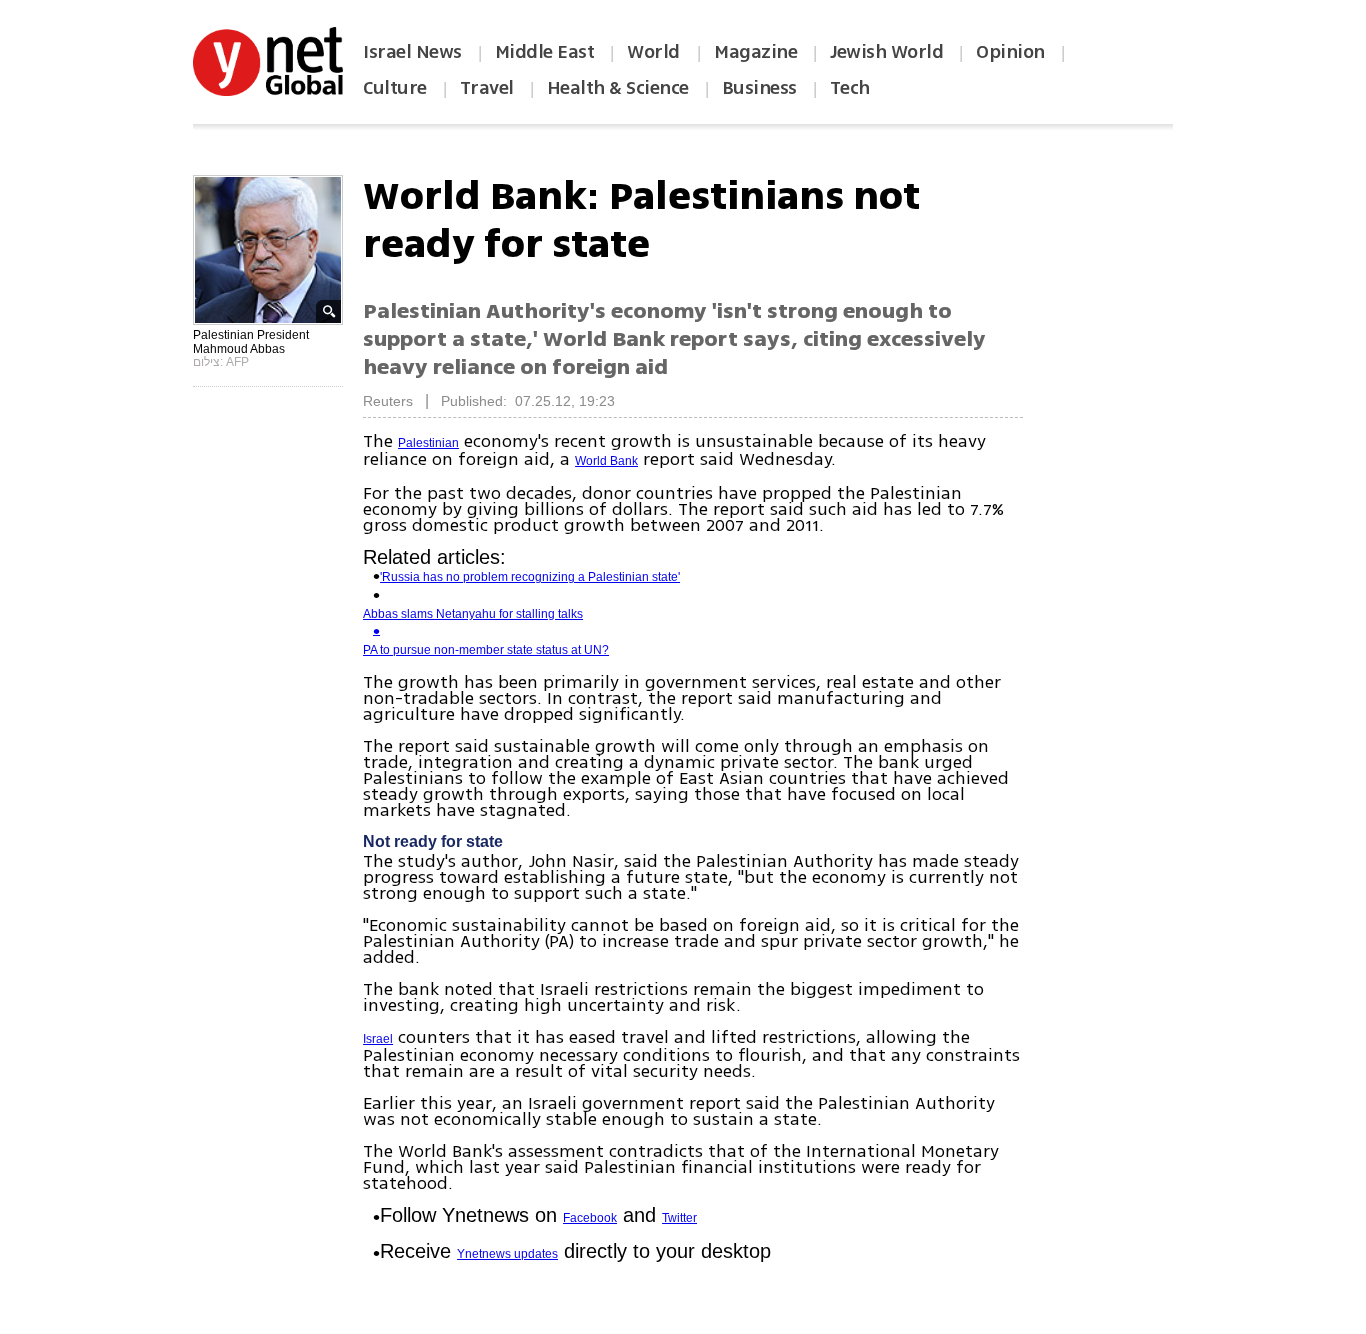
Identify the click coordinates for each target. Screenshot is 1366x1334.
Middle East (545, 52)
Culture (395, 88)
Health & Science (618, 88)
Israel (378, 1039)
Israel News (412, 52)
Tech (850, 88)
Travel (487, 88)
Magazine (755, 52)
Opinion (1010, 52)
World (655, 52)
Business (759, 88)
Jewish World (886, 52)
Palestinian (428, 443)
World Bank (606, 461)
